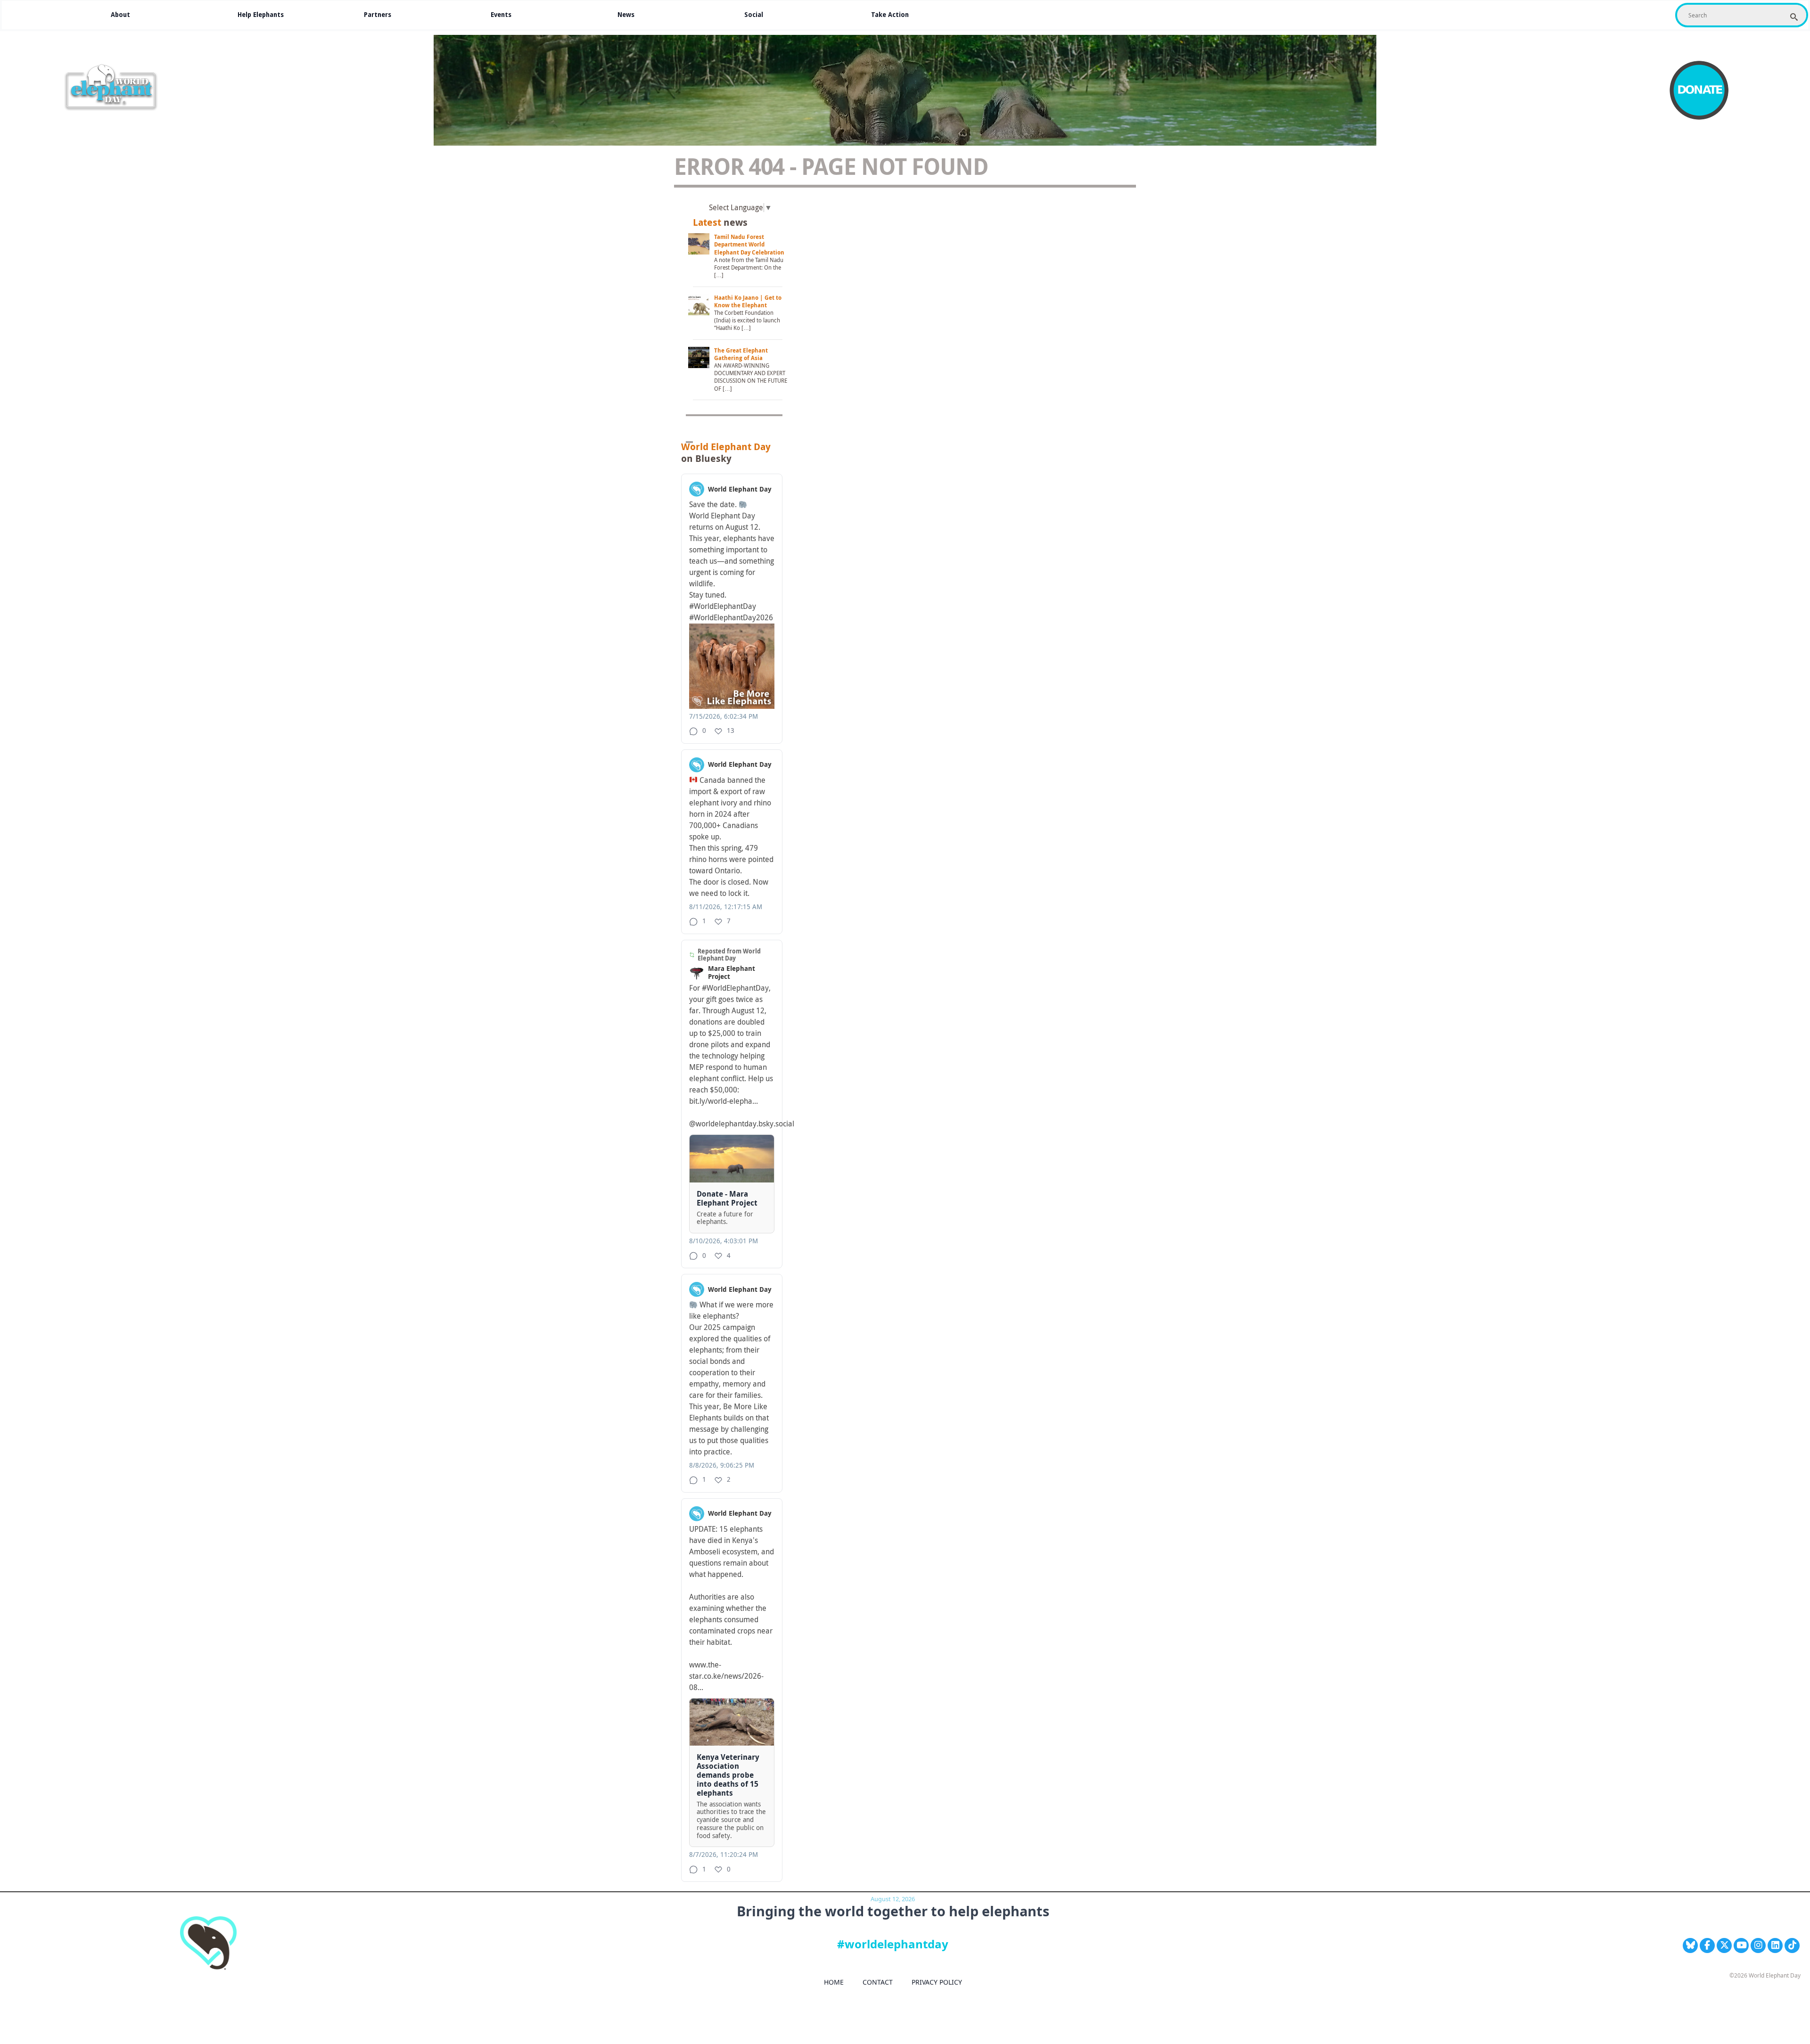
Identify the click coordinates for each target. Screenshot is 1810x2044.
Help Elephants (261, 15)
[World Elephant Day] (114, 88)
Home (834, 1982)
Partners (378, 15)
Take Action (890, 15)
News (626, 15)
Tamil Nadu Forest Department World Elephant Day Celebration (749, 245)
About (120, 15)
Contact (878, 1982)
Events (501, 15)
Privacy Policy (937, 1982)
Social (754, 15)
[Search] (1794, 17)
